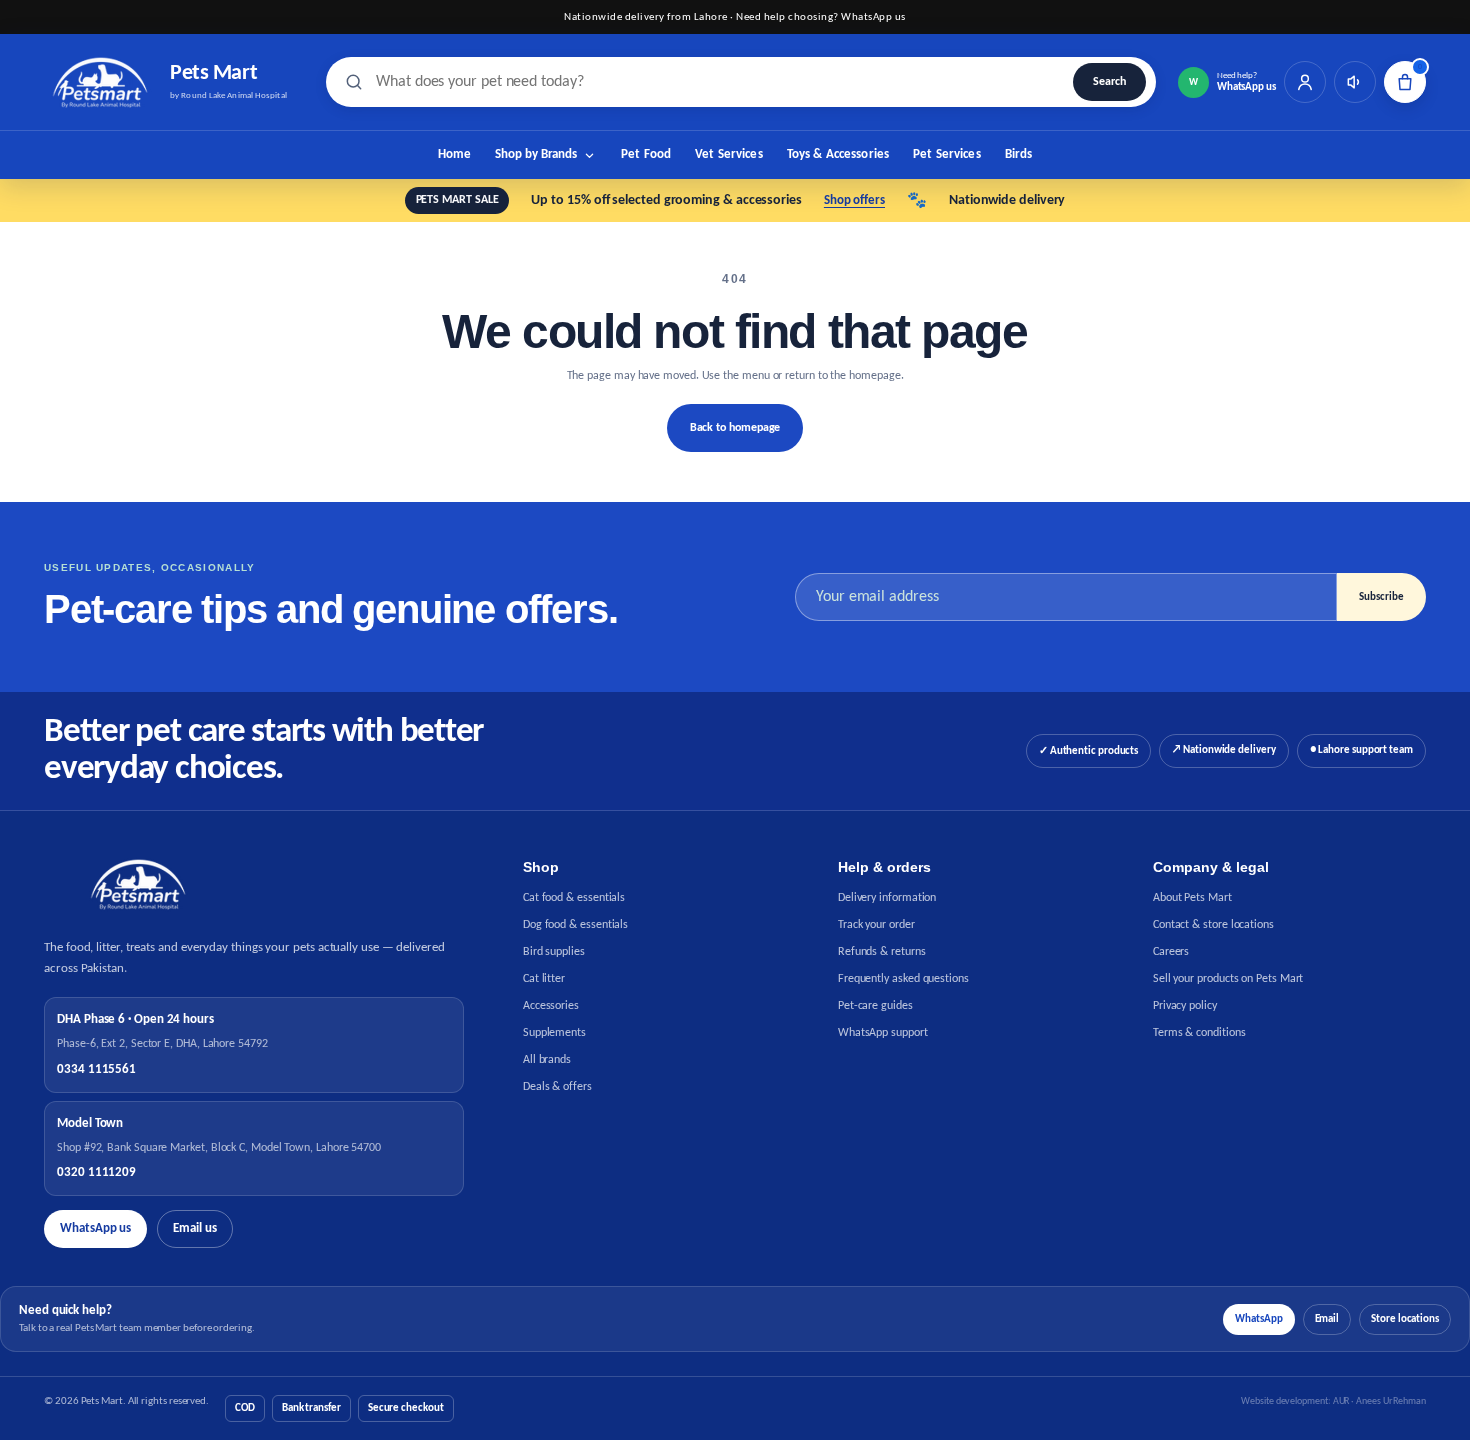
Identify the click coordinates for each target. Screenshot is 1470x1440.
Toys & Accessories (838, 154)
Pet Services (947, 154)
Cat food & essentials (574, 898)
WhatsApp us (95, 1228)
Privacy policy (1185, 1006)
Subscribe (1381, 597)
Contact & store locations (1213, 925)
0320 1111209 (96, 1172)
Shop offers (854, 200)
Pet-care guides (875, 1006)
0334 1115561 (96, 1069)
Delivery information (887, 898)
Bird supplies (554, 952)
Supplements (554, 1033)
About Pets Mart (1192, 898)
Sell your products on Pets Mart (1228, 979)
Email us (194, 1228)
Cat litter (544, 979)
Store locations (1405, 1319)
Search (1109, 82)
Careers (1171, 952)
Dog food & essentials (575, 925)
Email (1327, 1319)
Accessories (551, 1006)
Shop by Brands (536, 154)
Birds (1019, 154)
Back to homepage (735, 428)
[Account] (1305, 82)
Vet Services (729, 154)
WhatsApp (1258, 1319)
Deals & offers (557, 1087)
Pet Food (646, 154)
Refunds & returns (882, 952)
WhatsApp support (883, 1033)
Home (455, 154)
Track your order (876, 925)
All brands (547, 1060)
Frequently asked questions (903, 979)
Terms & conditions (1199, 1033)
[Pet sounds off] (1355, 82)
